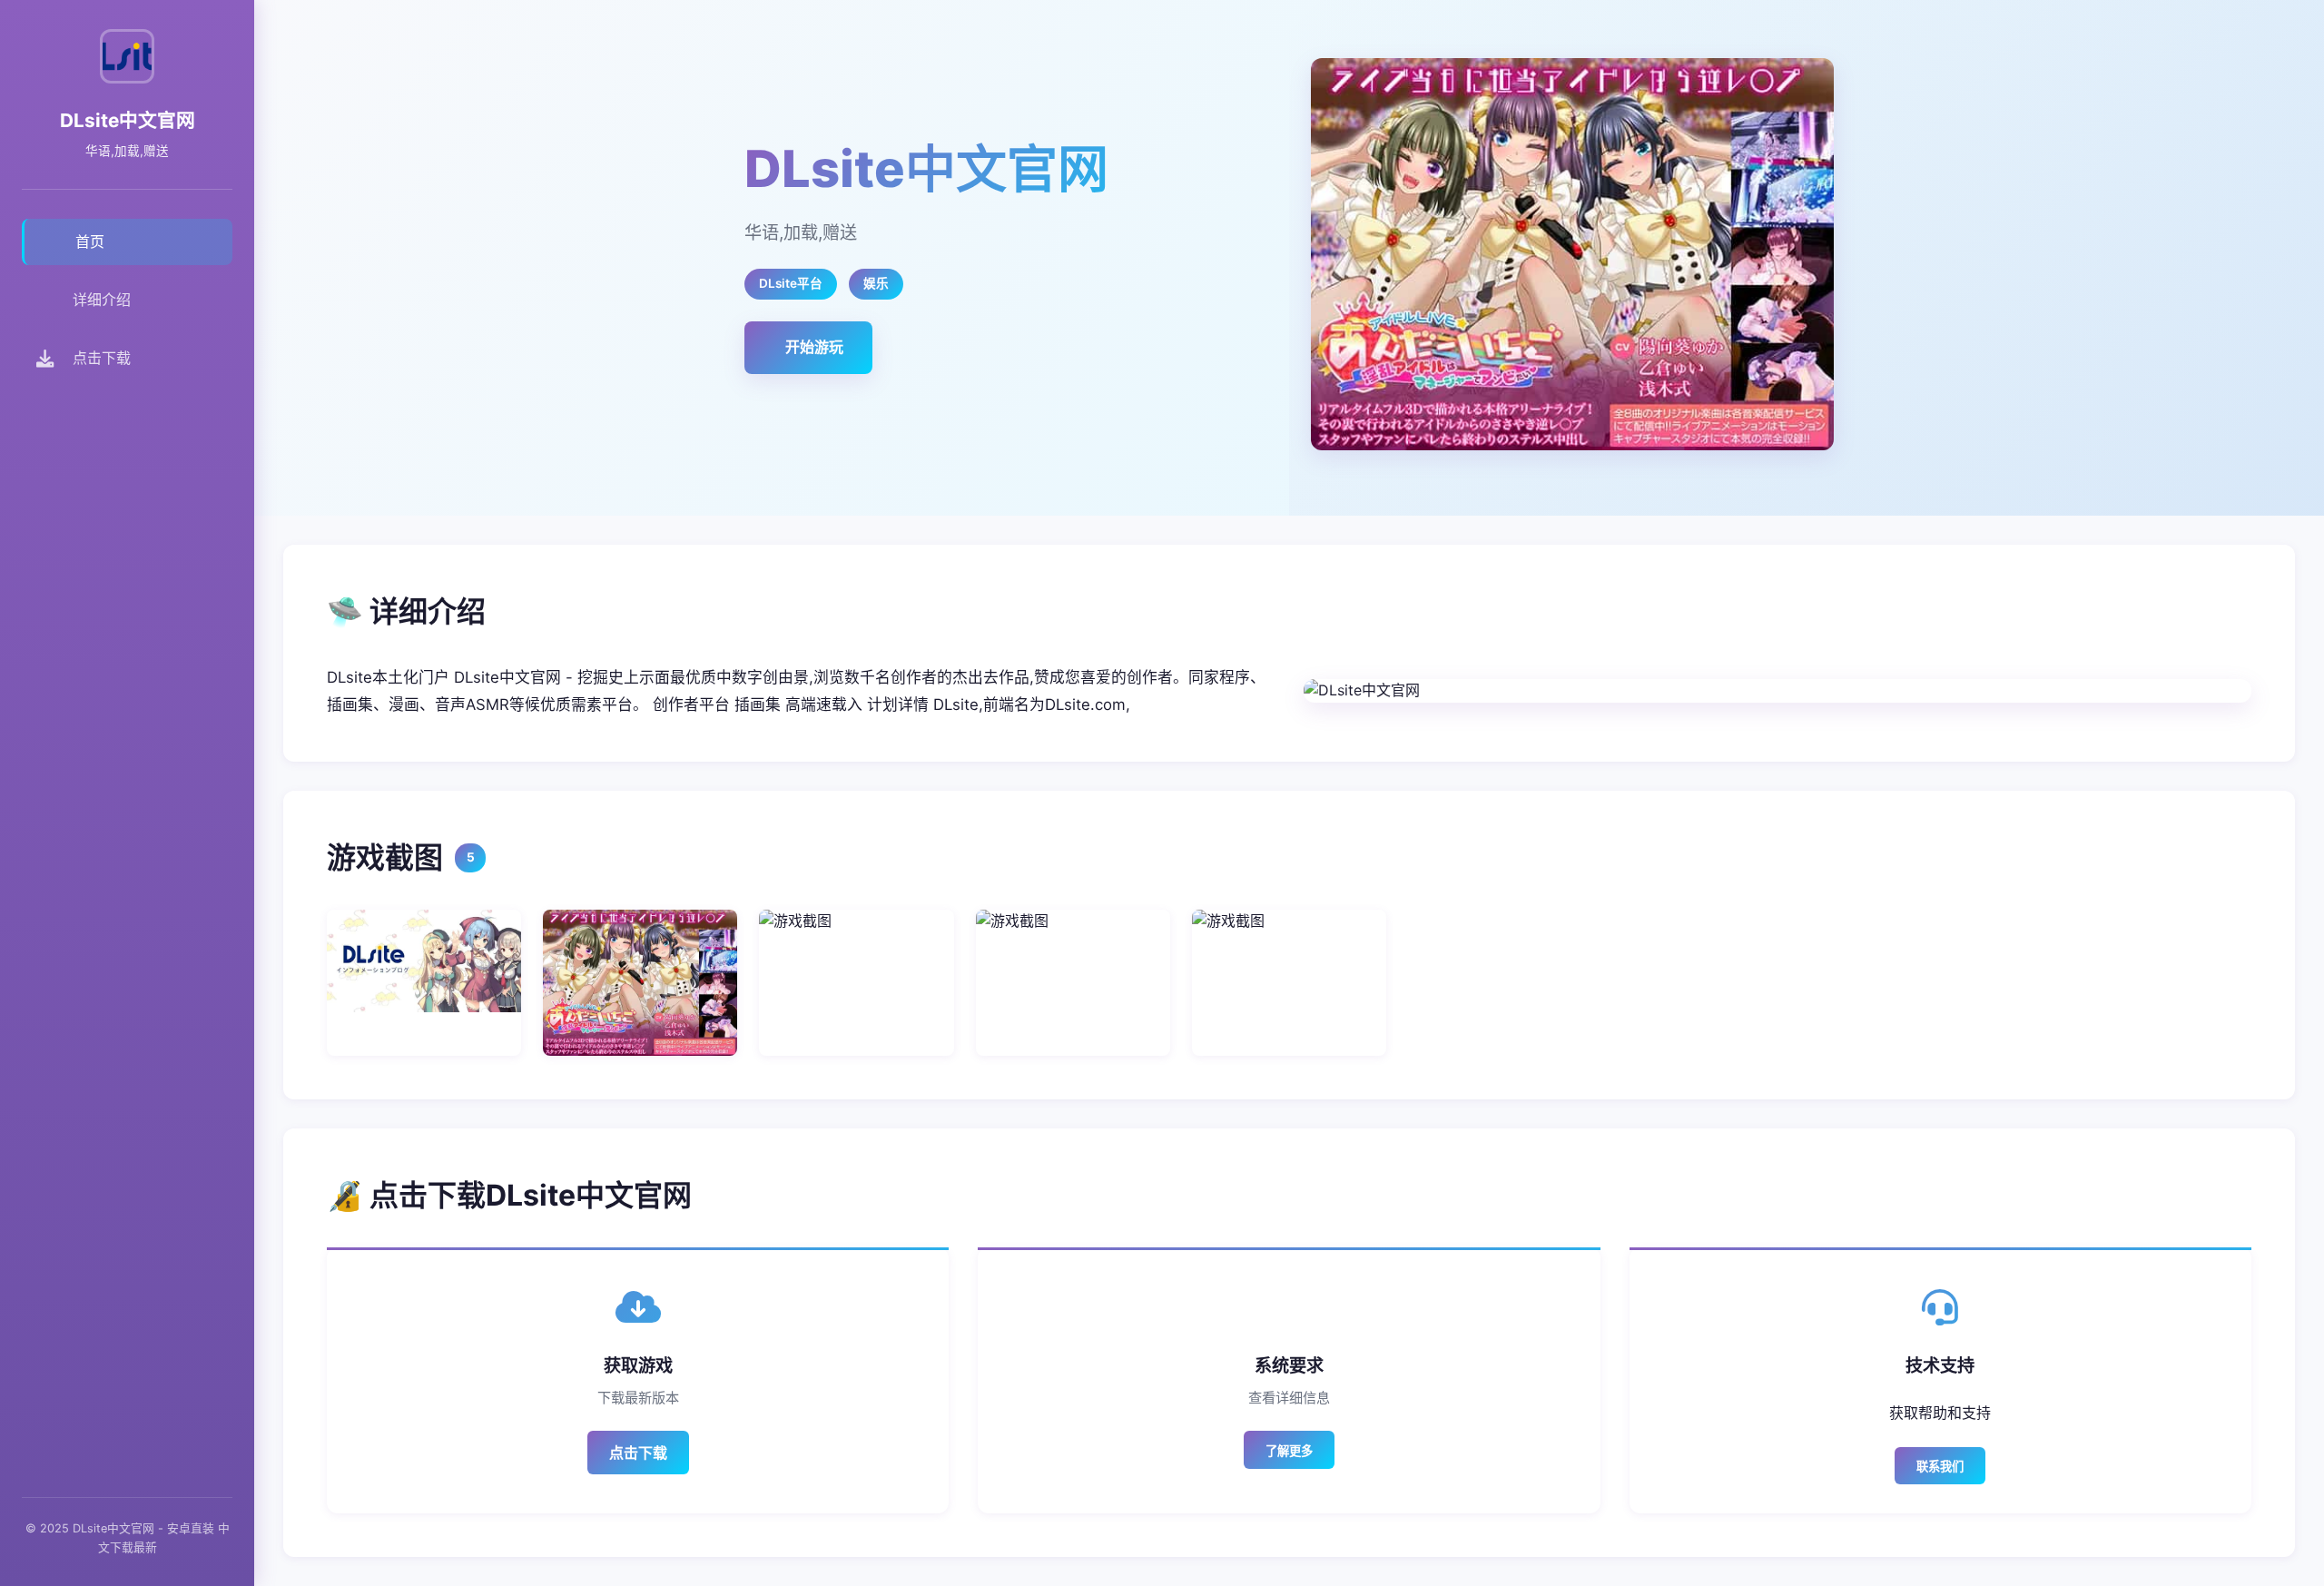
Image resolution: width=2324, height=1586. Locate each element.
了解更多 (1289, 1451)
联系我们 (1940, 1467)
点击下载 (638, 1453)
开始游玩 (814, 347)
